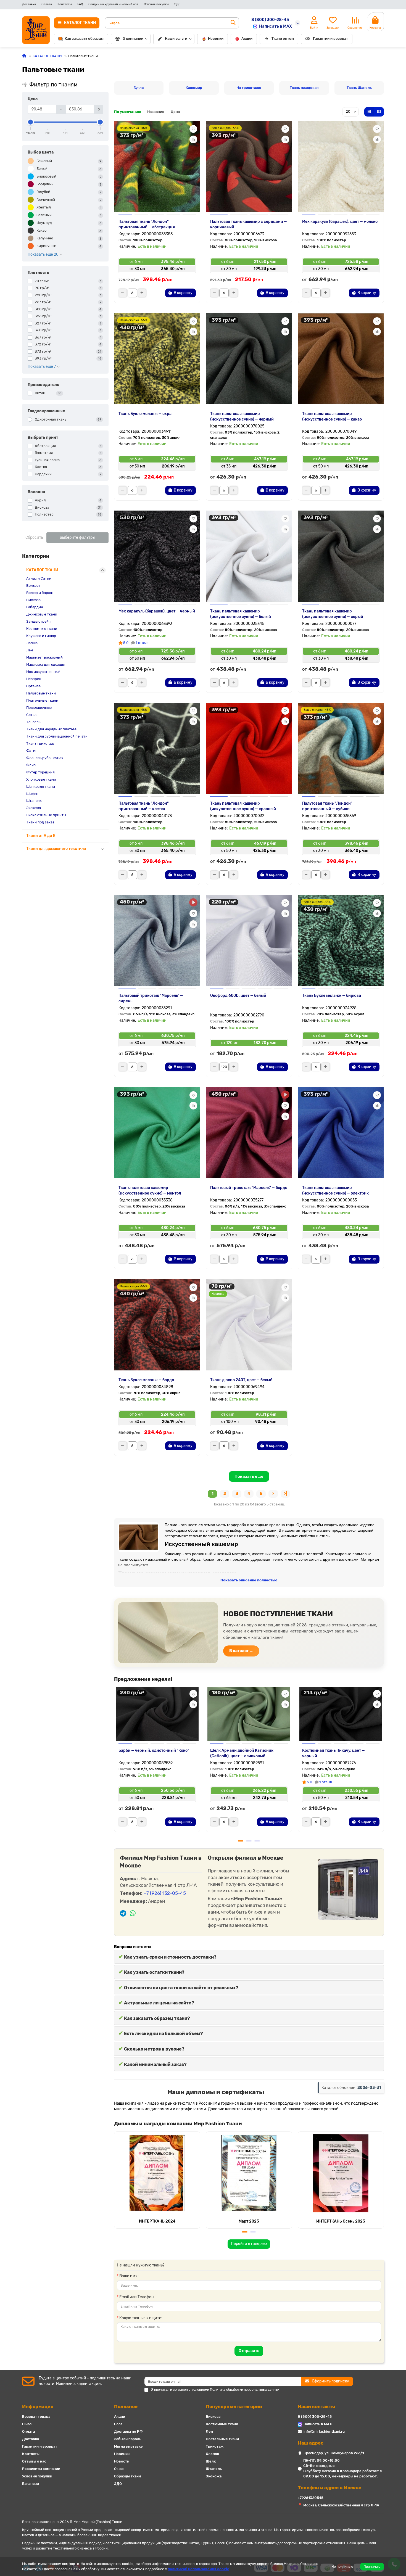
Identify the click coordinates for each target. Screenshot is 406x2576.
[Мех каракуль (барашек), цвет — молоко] (341, 167)
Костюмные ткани (42, 629)
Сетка (31, 715)
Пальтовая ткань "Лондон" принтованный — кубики (327, 806)
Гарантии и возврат (330, 39)
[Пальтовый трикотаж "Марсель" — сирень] (157, 940)
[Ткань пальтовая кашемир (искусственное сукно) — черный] (249, 359)
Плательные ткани (42, 700)
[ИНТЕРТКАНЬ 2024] (157, 2173)
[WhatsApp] (133, 1914)
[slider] (31, 122)
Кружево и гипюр (41, 636)
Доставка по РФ (128, 2431)
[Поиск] (233, 23)
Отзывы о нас (34, 2461)
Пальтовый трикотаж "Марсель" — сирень (151, 998)
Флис (31, 765)
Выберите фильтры (77, 537)
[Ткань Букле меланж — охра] (157, 359)
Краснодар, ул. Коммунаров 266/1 (334, 2453)
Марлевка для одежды (45, 665)
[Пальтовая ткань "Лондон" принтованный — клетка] (157, 748)
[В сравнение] (193, 139)
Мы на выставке (128, 2446)
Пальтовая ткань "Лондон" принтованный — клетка (144, 806)
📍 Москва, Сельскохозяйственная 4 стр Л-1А (338, 2505)
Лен (30, 650)
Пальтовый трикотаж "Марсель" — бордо (249, 1188)
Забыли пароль (128, 2439)
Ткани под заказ (40, 822)
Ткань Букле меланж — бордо (146, 1380)
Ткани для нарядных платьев (51, 729)
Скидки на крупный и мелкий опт (113, 4)
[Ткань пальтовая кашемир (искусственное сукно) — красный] (249, 748)
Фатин (32, 751)
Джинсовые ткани (42, 614)
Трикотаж (215, 2446)
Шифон (32, 794)
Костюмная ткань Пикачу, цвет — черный (333, 1753)
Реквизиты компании (41, 2469)
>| (285, 1494)
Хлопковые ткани (41, 779)
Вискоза (33, 600)
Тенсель (33, 722)
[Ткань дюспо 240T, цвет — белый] (249, 1325)
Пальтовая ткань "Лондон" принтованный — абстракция (147, 224)
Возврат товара (36, 2417)
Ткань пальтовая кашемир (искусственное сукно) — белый (241, 614)
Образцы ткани (127, 2476)
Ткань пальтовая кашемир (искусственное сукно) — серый (333, 614)
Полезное (126, 2406)
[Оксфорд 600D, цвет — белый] (249, 940)
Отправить (249, 2351)
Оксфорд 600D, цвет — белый (238, 996)
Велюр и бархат (40, 593)
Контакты (65, 4)
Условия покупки (156, 4)
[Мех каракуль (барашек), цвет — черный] (157, 556)
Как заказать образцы (84, 39)
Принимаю (372, 2567)
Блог (118, 2424)
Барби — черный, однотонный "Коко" (154, 1751)
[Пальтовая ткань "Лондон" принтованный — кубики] (341, 748)
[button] (115, 1761)
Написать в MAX (275, 26)
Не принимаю (342, 2567)
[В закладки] (193, 129)
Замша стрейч (38, 621)
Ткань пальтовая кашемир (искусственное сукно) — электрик (335, 1191)
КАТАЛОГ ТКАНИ (47, 56)
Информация (38, 2406)
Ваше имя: (129, 2276)
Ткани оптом (283, 39)
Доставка (29, 4)
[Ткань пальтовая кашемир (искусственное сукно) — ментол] (157, 1133)
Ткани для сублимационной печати (57, 736)
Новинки (216, 39)
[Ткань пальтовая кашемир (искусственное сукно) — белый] (249, 556)
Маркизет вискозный (44, 657)
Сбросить (34, 537)
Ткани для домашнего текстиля (56, 849)
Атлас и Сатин (39, 578)
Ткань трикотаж (40, 743)
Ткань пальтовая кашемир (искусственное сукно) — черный (242, 417)
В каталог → (241, 1651)
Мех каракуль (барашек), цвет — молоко (340, 222)
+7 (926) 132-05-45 (165, 1893)
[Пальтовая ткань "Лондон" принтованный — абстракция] (157, 167)
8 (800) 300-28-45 (270, 20)
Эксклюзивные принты (46, 815)
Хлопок (212, 2454)
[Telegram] (123, 1914)
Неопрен (34, 679)
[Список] (379, 112)
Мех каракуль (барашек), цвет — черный (157, 611)
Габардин (35, 607)
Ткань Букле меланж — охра (145, 414)
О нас (27, 2424)
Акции (247, 39)
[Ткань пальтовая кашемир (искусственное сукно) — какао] (341, 359)
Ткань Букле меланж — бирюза (332, 996)
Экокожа (34, 808)
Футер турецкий (40, 772)
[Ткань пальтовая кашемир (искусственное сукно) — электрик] (341, 1133)
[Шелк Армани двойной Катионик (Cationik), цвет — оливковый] (249, 1713)
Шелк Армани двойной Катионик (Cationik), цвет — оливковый (242, 1753)
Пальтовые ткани (41, 693)
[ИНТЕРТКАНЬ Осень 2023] (341, 2173)
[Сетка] (369, 112)
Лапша (32, 643)
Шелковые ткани (41, 787)
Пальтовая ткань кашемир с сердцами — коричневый (249, 224)
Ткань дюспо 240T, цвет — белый (241, 1380)
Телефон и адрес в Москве (329, 2488)
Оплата (47, 4)
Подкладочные (39, 708)
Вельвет (33, 586)
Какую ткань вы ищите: (141, 2318)
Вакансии (31, 2484)
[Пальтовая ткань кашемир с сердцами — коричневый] (249, 167)
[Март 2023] (249, 2173)
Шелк (211, 2461)
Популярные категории (234, 2406)
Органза (33, 686)
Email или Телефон (137, 2297)
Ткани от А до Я (41, 836)
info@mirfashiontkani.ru (324, 2431)
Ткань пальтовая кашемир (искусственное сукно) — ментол (150, 1191)
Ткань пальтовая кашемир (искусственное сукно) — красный (243, 806)
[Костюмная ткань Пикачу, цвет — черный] (341, 1713)
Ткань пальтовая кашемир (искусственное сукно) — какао (332, 417)
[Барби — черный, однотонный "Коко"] (157, 1713)
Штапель (34, 801)
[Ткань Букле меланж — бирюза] (341, 940)
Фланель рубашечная (45, 758)
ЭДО (177, 4)
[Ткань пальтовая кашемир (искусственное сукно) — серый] (341, 556)
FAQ (80, 4)
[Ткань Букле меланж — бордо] (157, 1325)
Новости (122, 2461)
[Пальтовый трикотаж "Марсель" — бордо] (249, 1133)
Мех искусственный (43, 672)
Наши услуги (176, 39)
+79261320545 (311, 2498)
